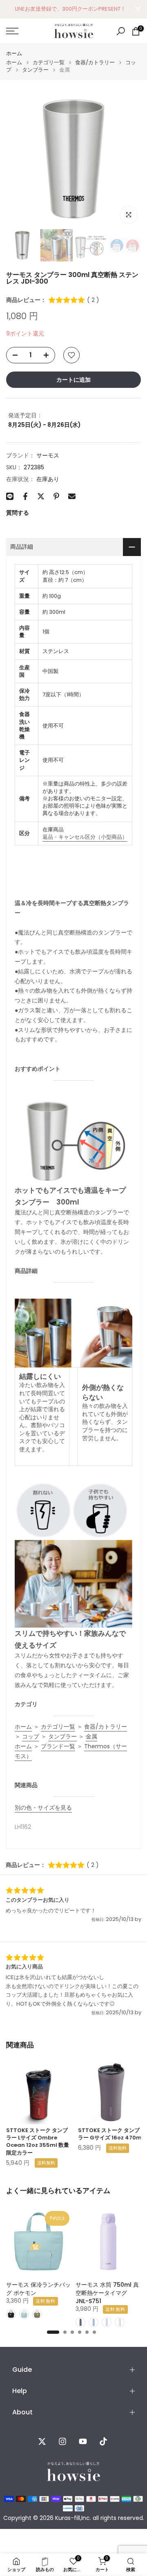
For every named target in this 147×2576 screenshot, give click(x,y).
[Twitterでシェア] (41, 496)
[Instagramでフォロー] (62, 2441)
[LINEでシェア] (10, 496)
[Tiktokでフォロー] (103, 2441)
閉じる (138, 9)
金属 (91, 1736)
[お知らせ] (70, 9)
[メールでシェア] (72, 496)
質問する (18, 513)
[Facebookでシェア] (25, 496)
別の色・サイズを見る (43, 1808)
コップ (31, 1736)
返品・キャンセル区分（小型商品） (85, 837)
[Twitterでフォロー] (42, 2441)
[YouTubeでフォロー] (83, 2441)
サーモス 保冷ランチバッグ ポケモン (38, 2289)
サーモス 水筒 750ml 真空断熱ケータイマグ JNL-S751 (107, 2293)
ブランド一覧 (58, 1746)
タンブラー (35, 70)
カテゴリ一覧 (49, 62)
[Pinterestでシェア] (56, 496)
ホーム (14, 53)
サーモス (48, 455)
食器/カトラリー (95, 62)
